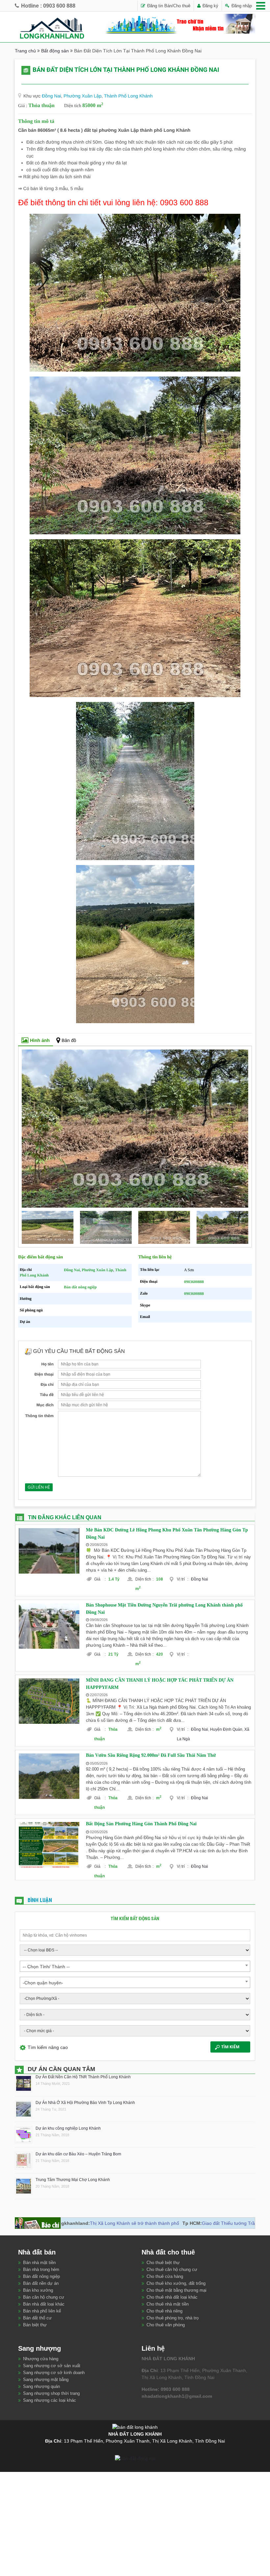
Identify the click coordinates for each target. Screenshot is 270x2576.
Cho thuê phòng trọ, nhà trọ (173, 2318)
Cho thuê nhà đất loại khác (172, 2297)
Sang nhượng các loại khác (50, 2400)
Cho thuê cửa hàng (165, 2276)
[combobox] (135, 1966)
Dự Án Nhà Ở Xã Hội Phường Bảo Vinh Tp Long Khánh (85, 2103)
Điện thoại (44, 1374)
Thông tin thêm (39, 1416)
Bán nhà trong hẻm (41, 2269)
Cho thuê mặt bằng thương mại (176, 2290)
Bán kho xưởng (38, 2290)
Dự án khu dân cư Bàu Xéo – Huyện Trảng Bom (78, 2154)
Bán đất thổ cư (37, 2318)
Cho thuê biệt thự (163, 2263)
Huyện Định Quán (226, 1729)
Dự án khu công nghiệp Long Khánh (68, 2128)
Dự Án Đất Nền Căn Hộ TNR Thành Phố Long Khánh (83, 2077)
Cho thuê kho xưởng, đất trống (176, 2283)
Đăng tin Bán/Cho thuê (168, 6)
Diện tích (144, 1579)
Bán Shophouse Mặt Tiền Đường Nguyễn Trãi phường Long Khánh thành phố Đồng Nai (164, 1609)
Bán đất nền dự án (41, 2283)
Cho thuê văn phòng (166, 2325)
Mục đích (45, 1405)
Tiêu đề (47, 1395)
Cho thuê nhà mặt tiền (168, 2304)
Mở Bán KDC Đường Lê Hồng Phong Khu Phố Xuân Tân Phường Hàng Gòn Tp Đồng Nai (167, 1534)
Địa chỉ (47, 1385)
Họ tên (47, 1364)
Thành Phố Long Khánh (128, 96)
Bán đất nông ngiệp (80, 1287)
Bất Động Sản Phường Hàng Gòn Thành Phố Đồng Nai (141, 1824)
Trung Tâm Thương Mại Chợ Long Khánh (73, 2180)
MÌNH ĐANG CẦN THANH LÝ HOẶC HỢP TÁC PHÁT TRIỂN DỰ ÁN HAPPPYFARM (160, 1684)
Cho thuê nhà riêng (164, 2311)
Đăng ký (210, 6)
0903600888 (194, 1282)
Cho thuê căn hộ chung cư (172, 2269)
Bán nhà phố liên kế (42, 2311)
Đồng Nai (51, 96)
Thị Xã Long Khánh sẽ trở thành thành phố (73, 2223)
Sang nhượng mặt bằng (46, 2380)
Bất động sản (55, 51)
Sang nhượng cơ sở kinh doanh (54, 2373)
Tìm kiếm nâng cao (48, 2047)
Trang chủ (25, 51)
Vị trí (183, 1579)
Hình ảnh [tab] (40, 1040)
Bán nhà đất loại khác (44, 2304)
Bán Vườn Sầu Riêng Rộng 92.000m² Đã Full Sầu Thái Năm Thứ (151, 1755)
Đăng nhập (241, 6)
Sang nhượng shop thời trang (51, 2393)
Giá (100, 1579)
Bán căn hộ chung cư (44, 2297)
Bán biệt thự (35, 2325)
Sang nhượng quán (41, 2386)
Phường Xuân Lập (82, 96)
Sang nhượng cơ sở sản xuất (52, 2366)
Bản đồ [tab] (69, 1040)
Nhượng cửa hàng (41, 2359)
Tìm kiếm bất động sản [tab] (135, 1918)
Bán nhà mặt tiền (39, 2263)
